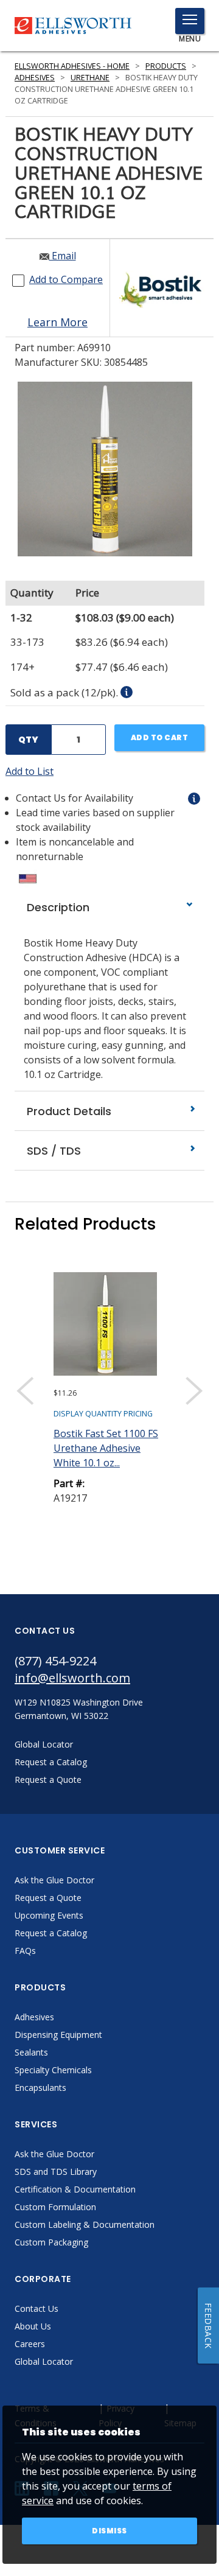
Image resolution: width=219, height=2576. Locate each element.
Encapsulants (40, 2088)
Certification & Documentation (75, 2189)
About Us (33, 2326)
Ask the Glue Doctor (54, 1880)
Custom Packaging (51, 2242)
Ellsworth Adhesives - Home (72, 66)
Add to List (30, 771)
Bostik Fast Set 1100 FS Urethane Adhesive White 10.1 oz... (106, 1448)
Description (57, 907)
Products (166, 66)
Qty (28, 740)
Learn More (57, 322)
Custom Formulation (55, 2207)
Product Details (68, 1111)
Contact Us (36, 2308)
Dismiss (109, 2531)
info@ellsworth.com (72, 1678)
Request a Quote (48, 1898)
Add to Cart (160, 737)
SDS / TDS (52, 1151)
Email (63, 256)
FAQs (25, 1951)
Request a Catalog (51, 1933)
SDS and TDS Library (56, 2172)
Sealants (31, 2052)
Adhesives (35, 78)
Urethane (90, 78)
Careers (30, 2344)
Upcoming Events (49, 1915)
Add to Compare (66, 279)
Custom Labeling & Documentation (85, 2224)
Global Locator (44, 2361)
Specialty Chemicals (53, 2070)
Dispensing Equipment (58, 2035)
